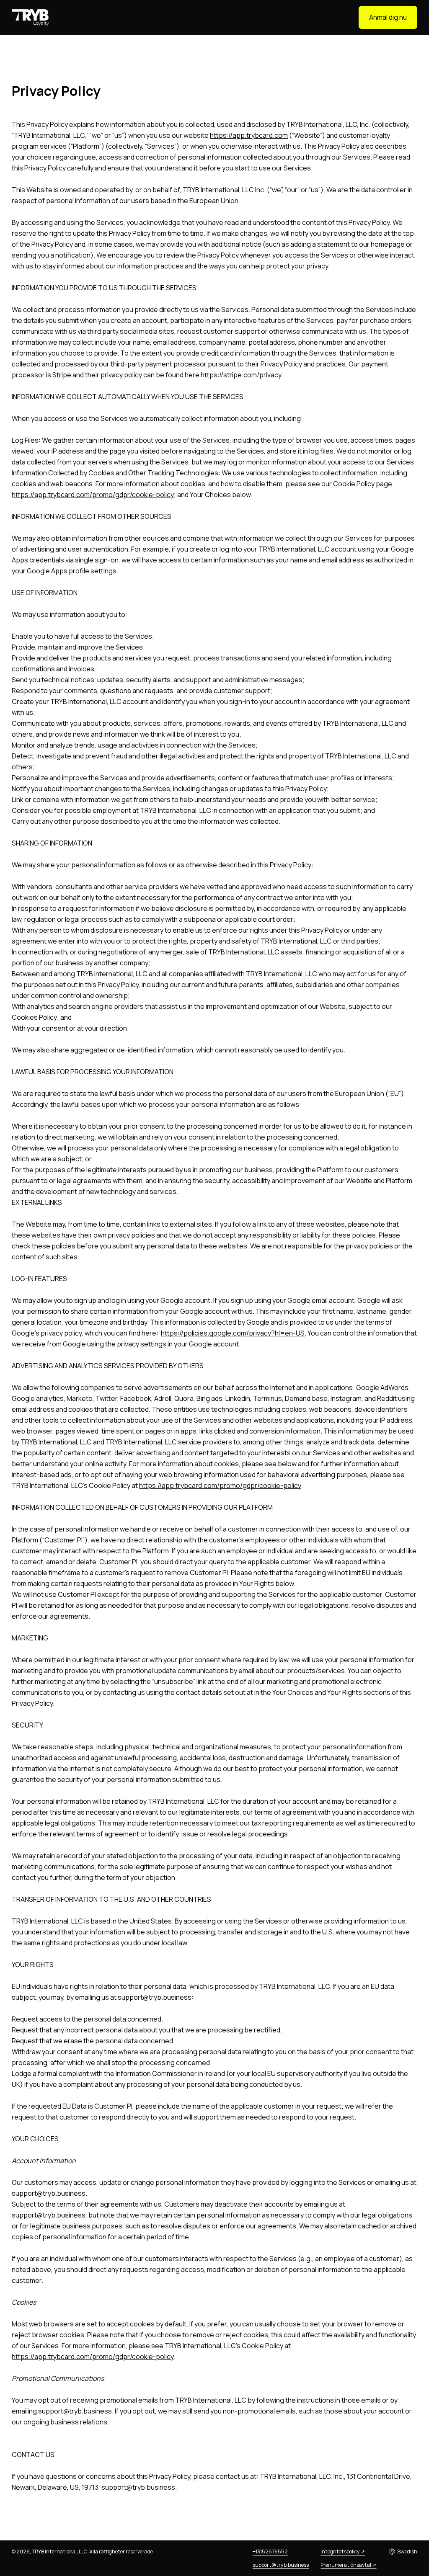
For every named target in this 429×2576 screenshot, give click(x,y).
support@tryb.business (281, 2565)
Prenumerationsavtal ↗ (348, 2565)
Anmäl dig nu (388, 17)
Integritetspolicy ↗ (343, 2552)
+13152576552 (270, 2552)
